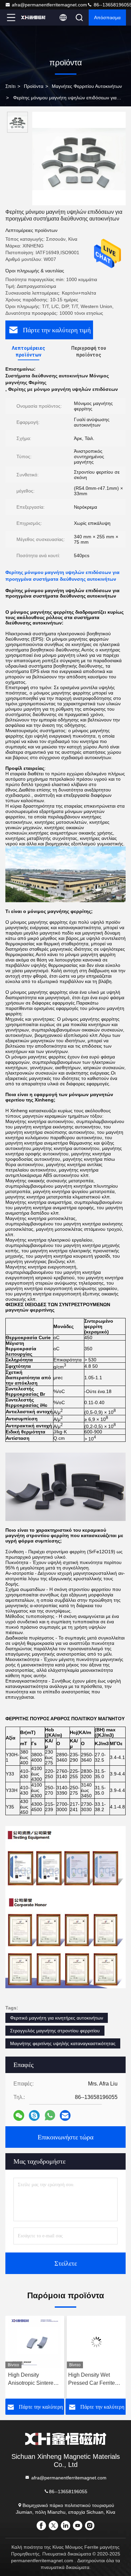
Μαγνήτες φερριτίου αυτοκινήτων (87, 86)
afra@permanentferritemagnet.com (49, 5)
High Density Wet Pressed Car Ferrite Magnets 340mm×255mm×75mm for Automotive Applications (35, 2380)
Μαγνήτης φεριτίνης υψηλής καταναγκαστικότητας (63, 2043)
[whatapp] (50, 2115)
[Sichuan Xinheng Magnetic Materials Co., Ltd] (33, 18)
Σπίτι (10, 86)
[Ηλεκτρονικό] (65, 2115)
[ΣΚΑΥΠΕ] (34, 2115)
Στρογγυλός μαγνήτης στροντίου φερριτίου (55, 2031)
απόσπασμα (107, 18)
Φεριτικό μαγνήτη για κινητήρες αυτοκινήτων (57, 2018)
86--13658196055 (68, 2492)
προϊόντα (34, 86)
